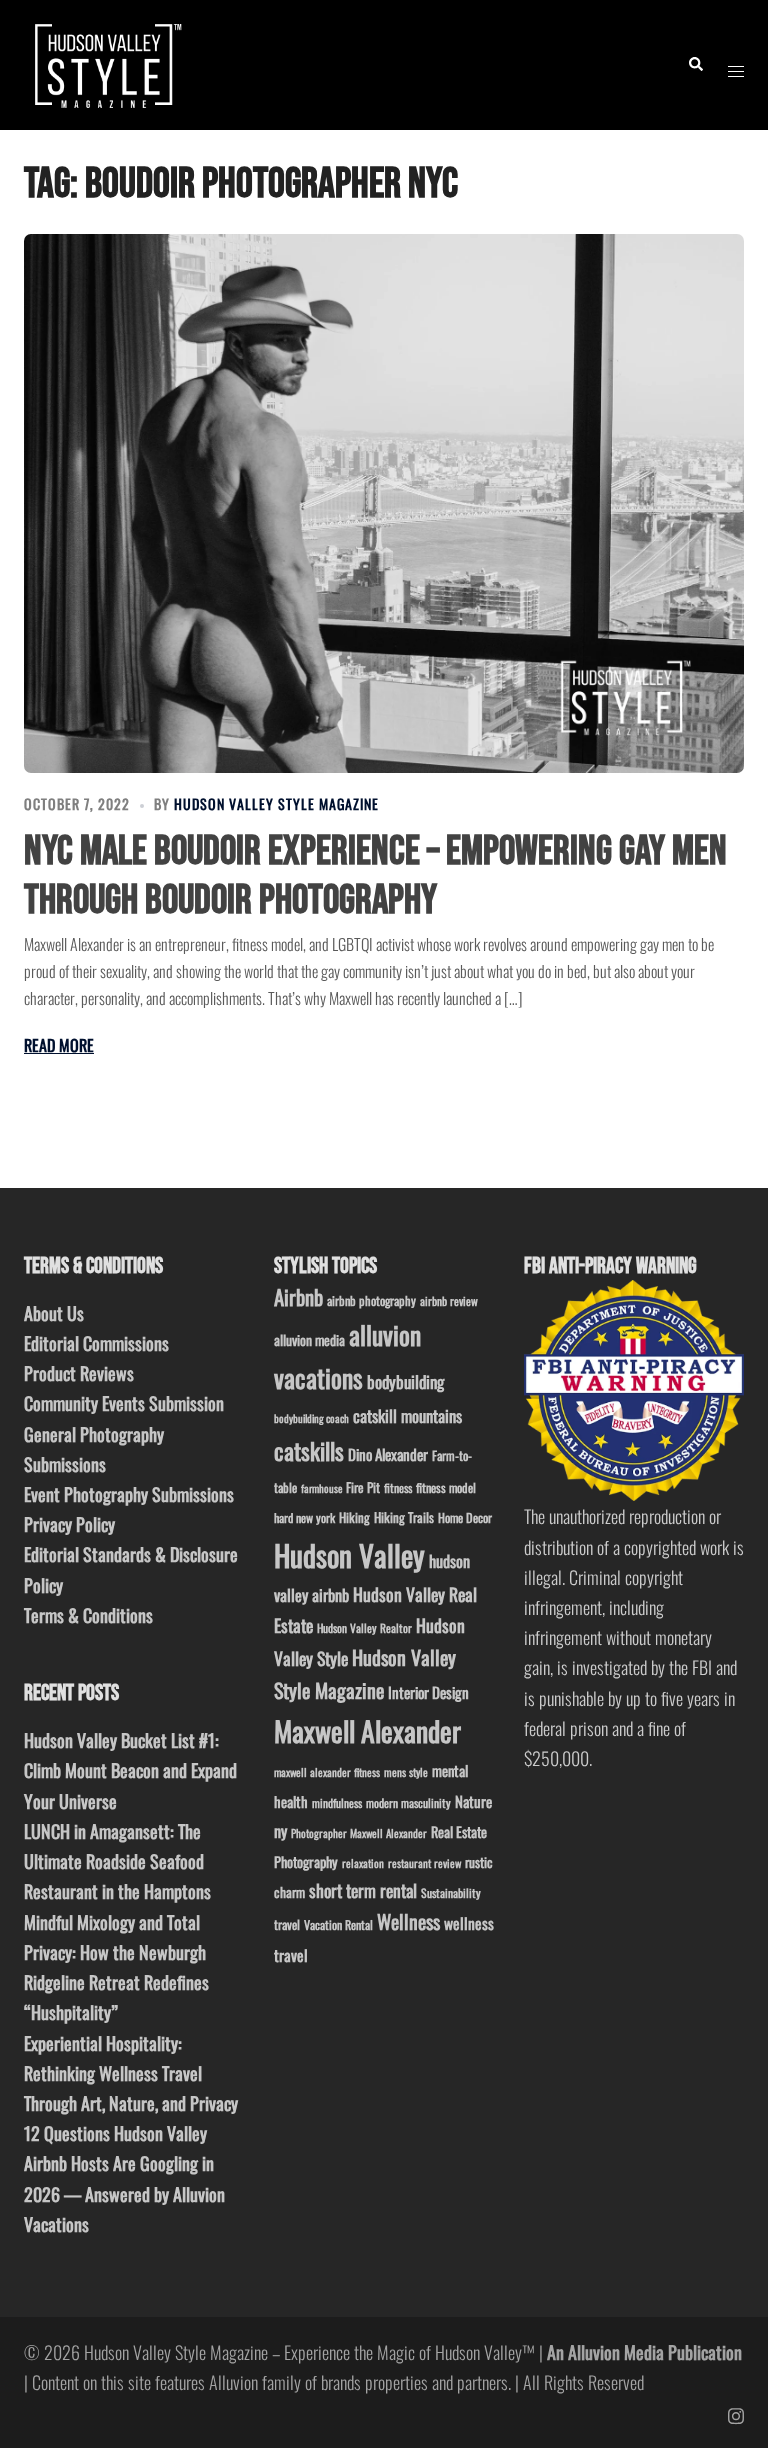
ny (280, 1831)
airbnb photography (371, 1300)
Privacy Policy (69, 1524)
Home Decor (465, 1517)
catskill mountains (407, 1415)
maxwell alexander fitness (327, 1772)
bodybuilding (405, 1381)
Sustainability (451, 1892)
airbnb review (449, 1300)
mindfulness (337, 1802)
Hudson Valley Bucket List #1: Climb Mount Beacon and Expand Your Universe (130, 1770)
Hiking (354, 1517)
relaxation (363, 1863)
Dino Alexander (388, 1454)
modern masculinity (408, 1802)
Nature (473, 1801)
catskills (309, 1450)
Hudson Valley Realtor (364, 1627)
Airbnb (298, 1296)
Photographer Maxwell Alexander (359, 1833)
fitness (398, 1487)
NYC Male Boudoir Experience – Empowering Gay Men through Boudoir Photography (375, 876)
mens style (406, 1772)
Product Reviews (79, 1373)
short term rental (363, 1890)
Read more (59, 1045)
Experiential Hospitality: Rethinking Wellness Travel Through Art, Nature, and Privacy (131, 2073)
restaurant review (424, 1863)
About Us (54, 1313)
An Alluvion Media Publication (644, 2352)
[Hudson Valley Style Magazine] (105, 62)
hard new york (304, 1517)
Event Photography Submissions (129, 1494)
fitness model (446, 1487)
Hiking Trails (404, 1517)
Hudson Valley (349, 1554)
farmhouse (321, 1488)
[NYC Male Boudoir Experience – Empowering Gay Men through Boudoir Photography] (384, 503)
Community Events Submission (124, 1403)
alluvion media (309, 1339)
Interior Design (428, 1692)
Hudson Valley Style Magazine (276, 803)
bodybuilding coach (311, 1418)
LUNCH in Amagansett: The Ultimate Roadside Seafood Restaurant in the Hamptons (117, 1861)
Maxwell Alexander (367, 1730)
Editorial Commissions (96, 1343)
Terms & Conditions (88, 1615)
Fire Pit (363, 1487)
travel (287, 1924)
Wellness (408, 1921)
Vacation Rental (338, 1924)
